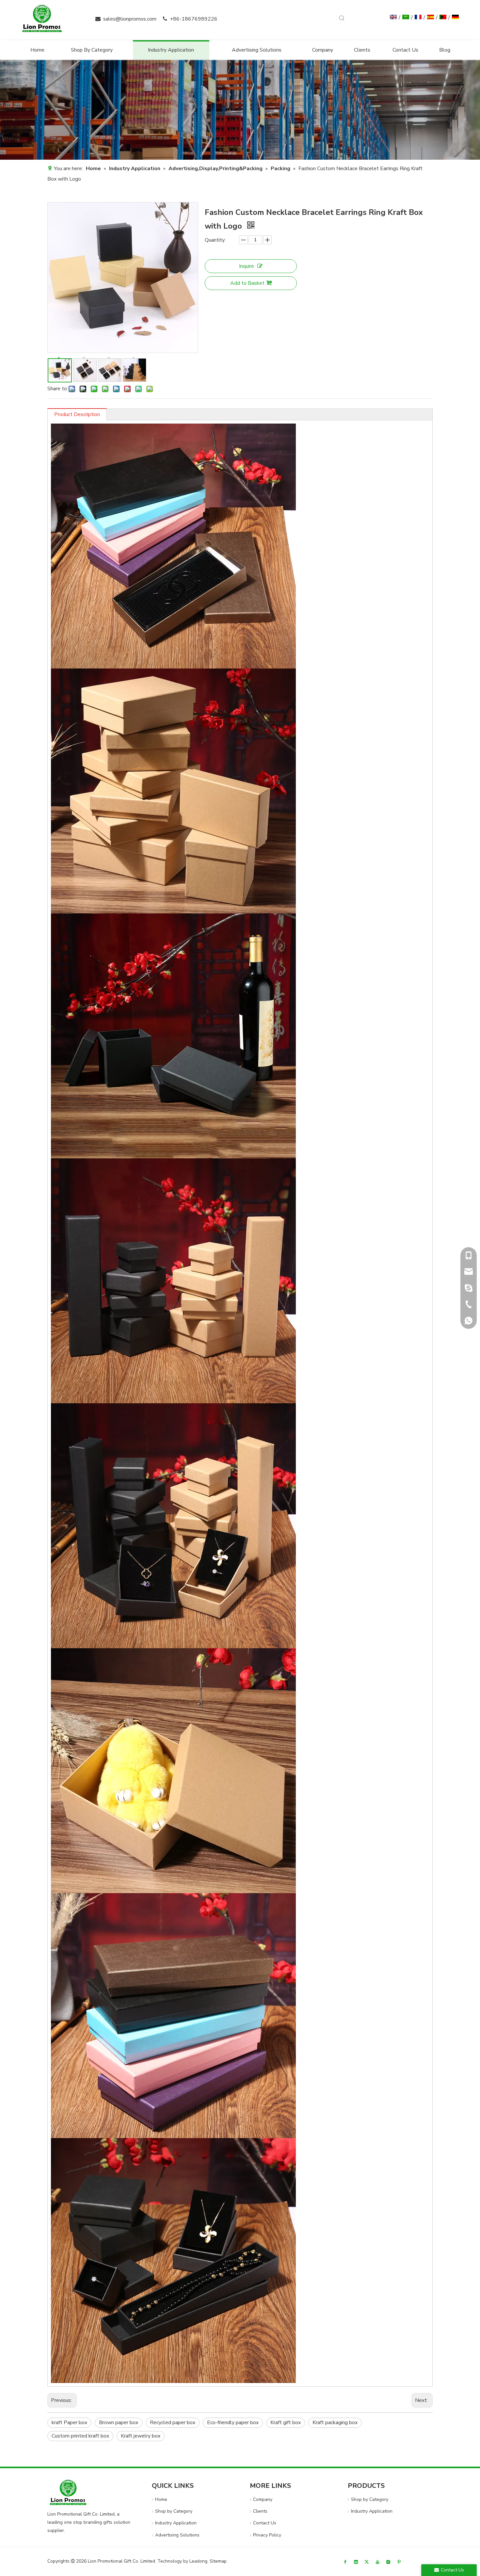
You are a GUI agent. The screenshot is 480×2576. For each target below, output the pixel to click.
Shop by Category (174, 2511)
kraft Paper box (69, 2423)
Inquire (247, 266)
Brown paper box (119, 2423)
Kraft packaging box (335, 2423)
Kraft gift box (286, 2423)
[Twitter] (367, 2561)
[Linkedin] (356, 2561)
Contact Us (265, 2523)
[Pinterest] (399, 2561)
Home (161, 2499)
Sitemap (218, 2561)
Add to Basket (247, 283)
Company (263, 2499)
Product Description (77, 414)
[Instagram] (388, 2561)
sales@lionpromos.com (130, 19)
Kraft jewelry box (141, 2436)
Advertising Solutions (177, 2535)
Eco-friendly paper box (233, 2423)
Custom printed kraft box (80, 2436)
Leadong (198, 2561)
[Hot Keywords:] (342, 18)
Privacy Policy (267, 2535)
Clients (260, 2511)
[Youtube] (377, 2561)
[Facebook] (345, 2561)
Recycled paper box (173, 2423)
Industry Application (176, 2523)
